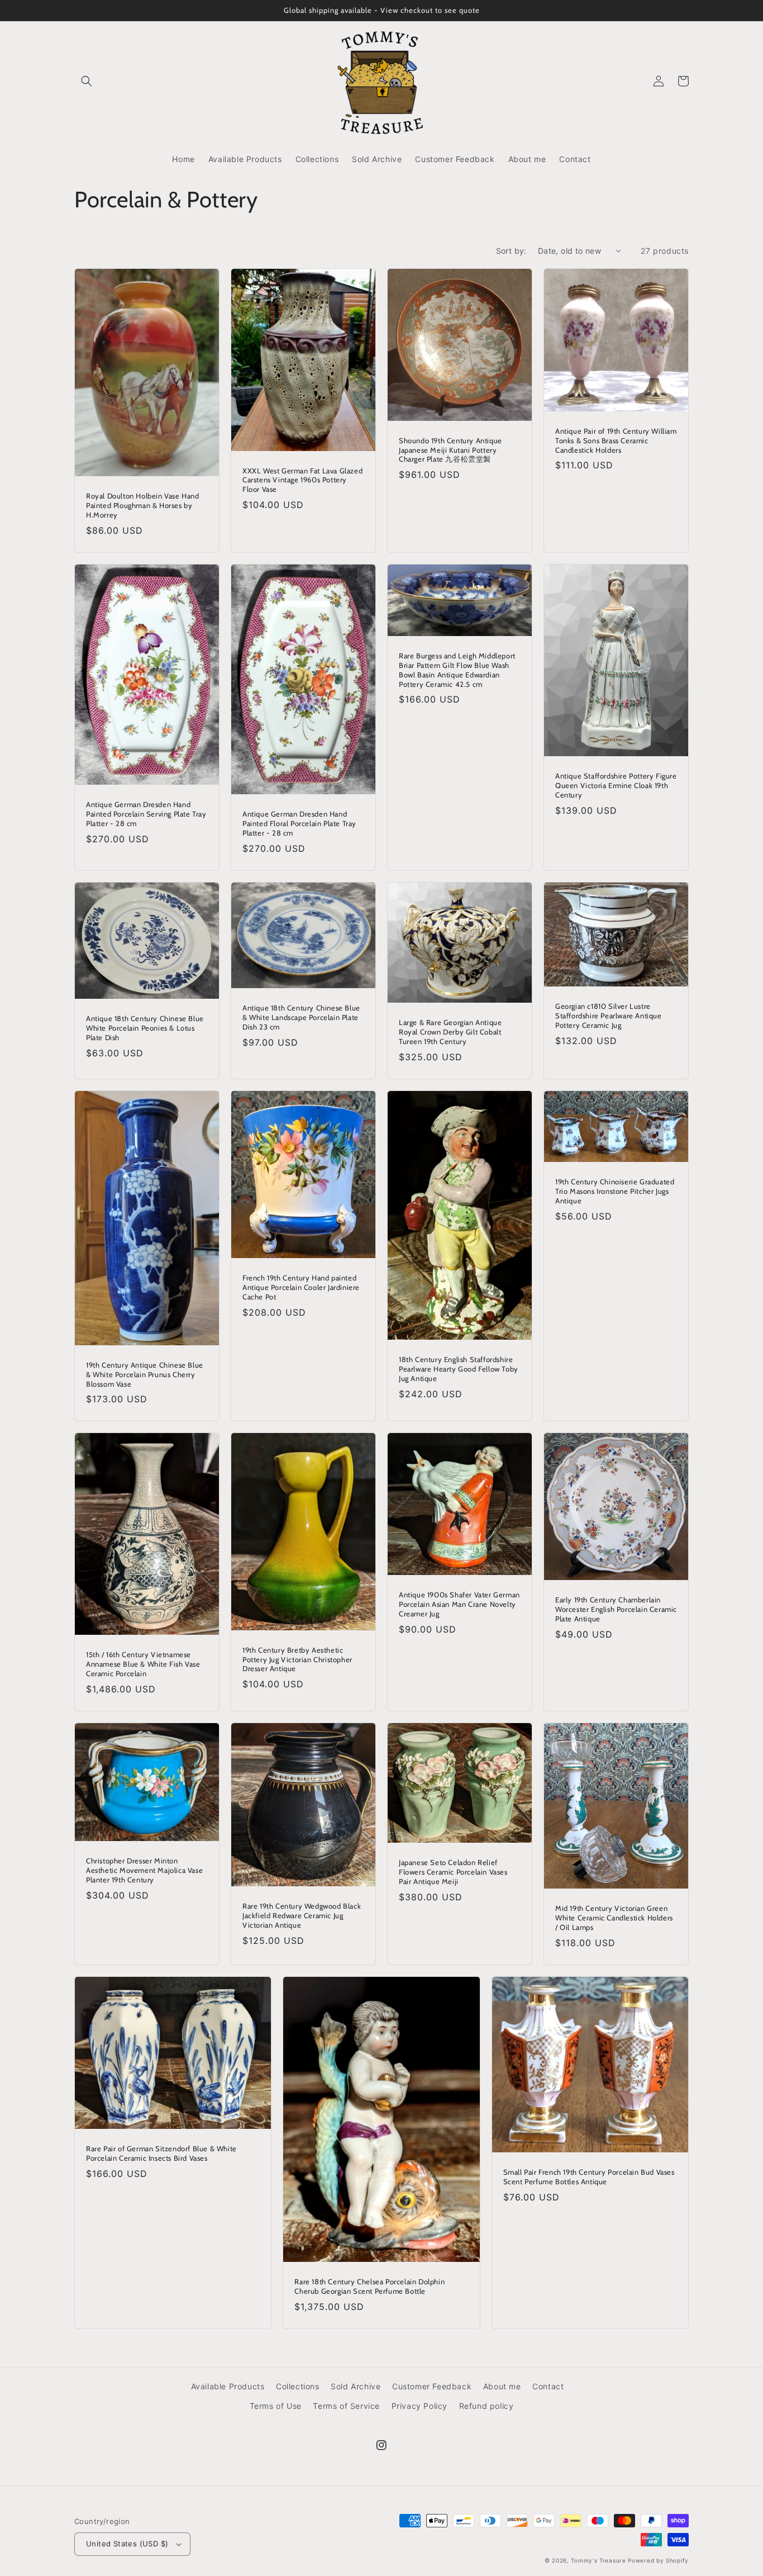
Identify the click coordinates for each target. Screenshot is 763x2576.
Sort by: (511, 251)
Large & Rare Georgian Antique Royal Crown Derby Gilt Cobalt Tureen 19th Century (450, 1032)
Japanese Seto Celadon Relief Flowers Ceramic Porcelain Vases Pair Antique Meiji (453, 1872)
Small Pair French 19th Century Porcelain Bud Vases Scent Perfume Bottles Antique (589, 2177)
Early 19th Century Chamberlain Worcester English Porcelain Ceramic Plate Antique (616, 1609)
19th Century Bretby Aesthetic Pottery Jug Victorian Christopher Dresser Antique (297, 1659)
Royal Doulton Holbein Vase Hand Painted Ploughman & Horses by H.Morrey (143, 505)
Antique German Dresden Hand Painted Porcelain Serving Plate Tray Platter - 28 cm (146, 814)
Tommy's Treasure (598, 2560)
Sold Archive (356, 2386)
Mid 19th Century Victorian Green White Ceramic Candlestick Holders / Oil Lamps (614, 1918)
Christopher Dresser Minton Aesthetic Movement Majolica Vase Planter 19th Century (144, 1870)
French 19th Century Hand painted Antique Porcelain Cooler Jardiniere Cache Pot (301, 1287)
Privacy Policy (419, 2406)
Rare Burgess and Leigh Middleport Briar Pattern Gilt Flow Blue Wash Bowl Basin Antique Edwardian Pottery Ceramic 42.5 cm (457, 670)
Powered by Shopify (658, 2560)
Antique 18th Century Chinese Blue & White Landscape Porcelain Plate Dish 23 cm (301, 1017)
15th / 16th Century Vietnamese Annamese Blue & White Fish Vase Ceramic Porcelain (143, 1664)
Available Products (228, 2386)
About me (502, 2386)
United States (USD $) (127, 2544)
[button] (87, 81)
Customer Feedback (432, 2386)
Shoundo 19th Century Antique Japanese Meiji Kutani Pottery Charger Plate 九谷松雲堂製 (450, 450)
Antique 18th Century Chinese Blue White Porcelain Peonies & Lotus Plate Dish (145, 1028)
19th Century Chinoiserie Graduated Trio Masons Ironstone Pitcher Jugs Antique (615, 1191)
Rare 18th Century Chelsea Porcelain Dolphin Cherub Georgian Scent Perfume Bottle (369, 2286)
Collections (298, 2386)
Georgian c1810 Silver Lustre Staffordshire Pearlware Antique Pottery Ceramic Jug (609, 1016)
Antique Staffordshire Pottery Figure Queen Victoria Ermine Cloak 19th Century (616, 785)
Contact (548, 2386)
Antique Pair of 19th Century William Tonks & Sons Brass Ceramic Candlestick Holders (616, 440)
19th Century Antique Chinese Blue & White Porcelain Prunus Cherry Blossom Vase (145, 1374)
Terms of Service (346, 2406)
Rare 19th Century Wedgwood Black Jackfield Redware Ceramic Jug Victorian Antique (302, 1915)
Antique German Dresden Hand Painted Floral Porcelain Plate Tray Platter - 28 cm (299, 823)
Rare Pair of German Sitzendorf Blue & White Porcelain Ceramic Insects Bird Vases (161, 2153)
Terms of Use (276, 2406)
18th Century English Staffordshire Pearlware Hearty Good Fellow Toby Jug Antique (459, 1369)
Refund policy (487, 2406)
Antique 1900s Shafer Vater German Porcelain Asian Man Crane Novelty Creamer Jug (459, 1604)
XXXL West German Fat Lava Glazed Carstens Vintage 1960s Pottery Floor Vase (302, 480)
